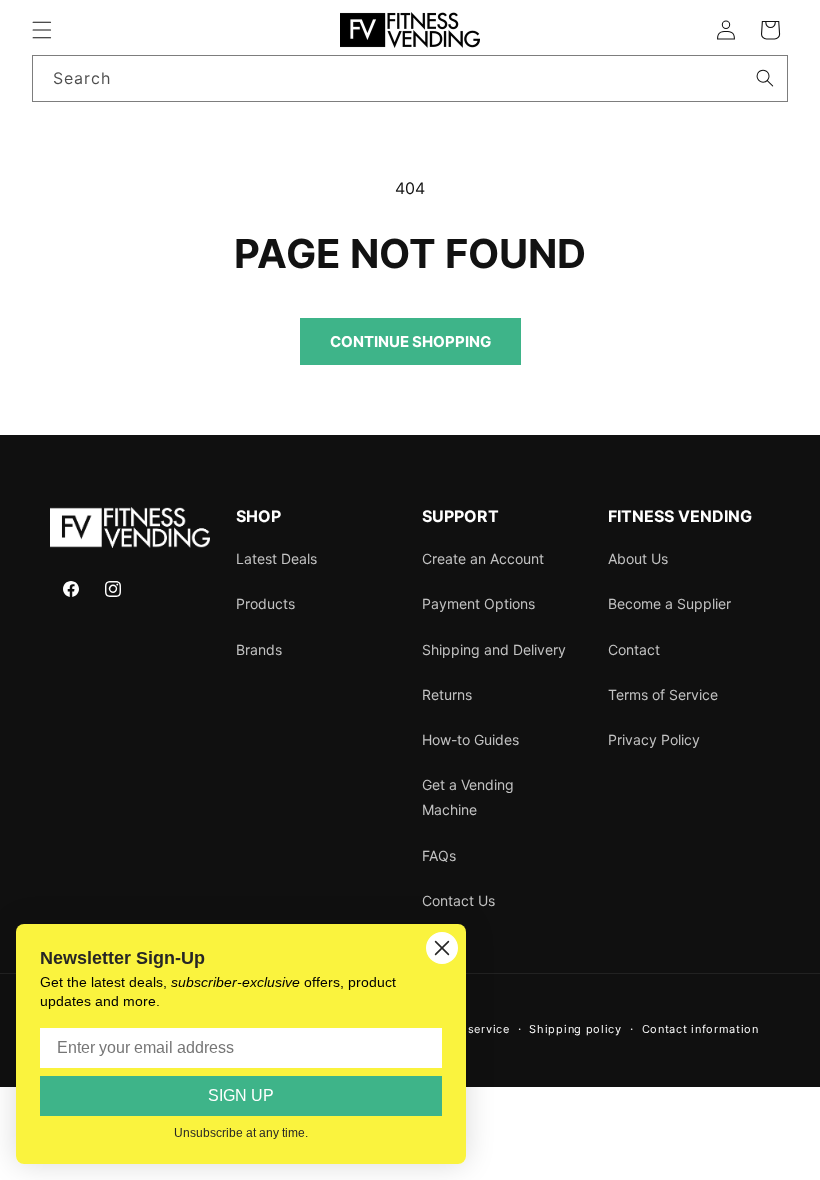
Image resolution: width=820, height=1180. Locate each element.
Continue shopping (410, 341)
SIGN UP (241, 1095)
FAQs (439, 855)
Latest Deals (276, 558)
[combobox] (410, 78)
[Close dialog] (442, 948)
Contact (634, 649)
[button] (42, 30)
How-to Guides (470, 739)
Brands (259, 649)
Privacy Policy (654, 739)
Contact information (700, 1029)
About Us (638, 558)
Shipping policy (575, 1029)
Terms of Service (663, 694)
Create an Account (483, 558)
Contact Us (458, 900)
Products (265, 603)
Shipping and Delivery (494, 649)
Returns (447, 694)
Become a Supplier (669, 603)
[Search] (765, 78)
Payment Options (478, 603)
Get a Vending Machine (468, 797)
